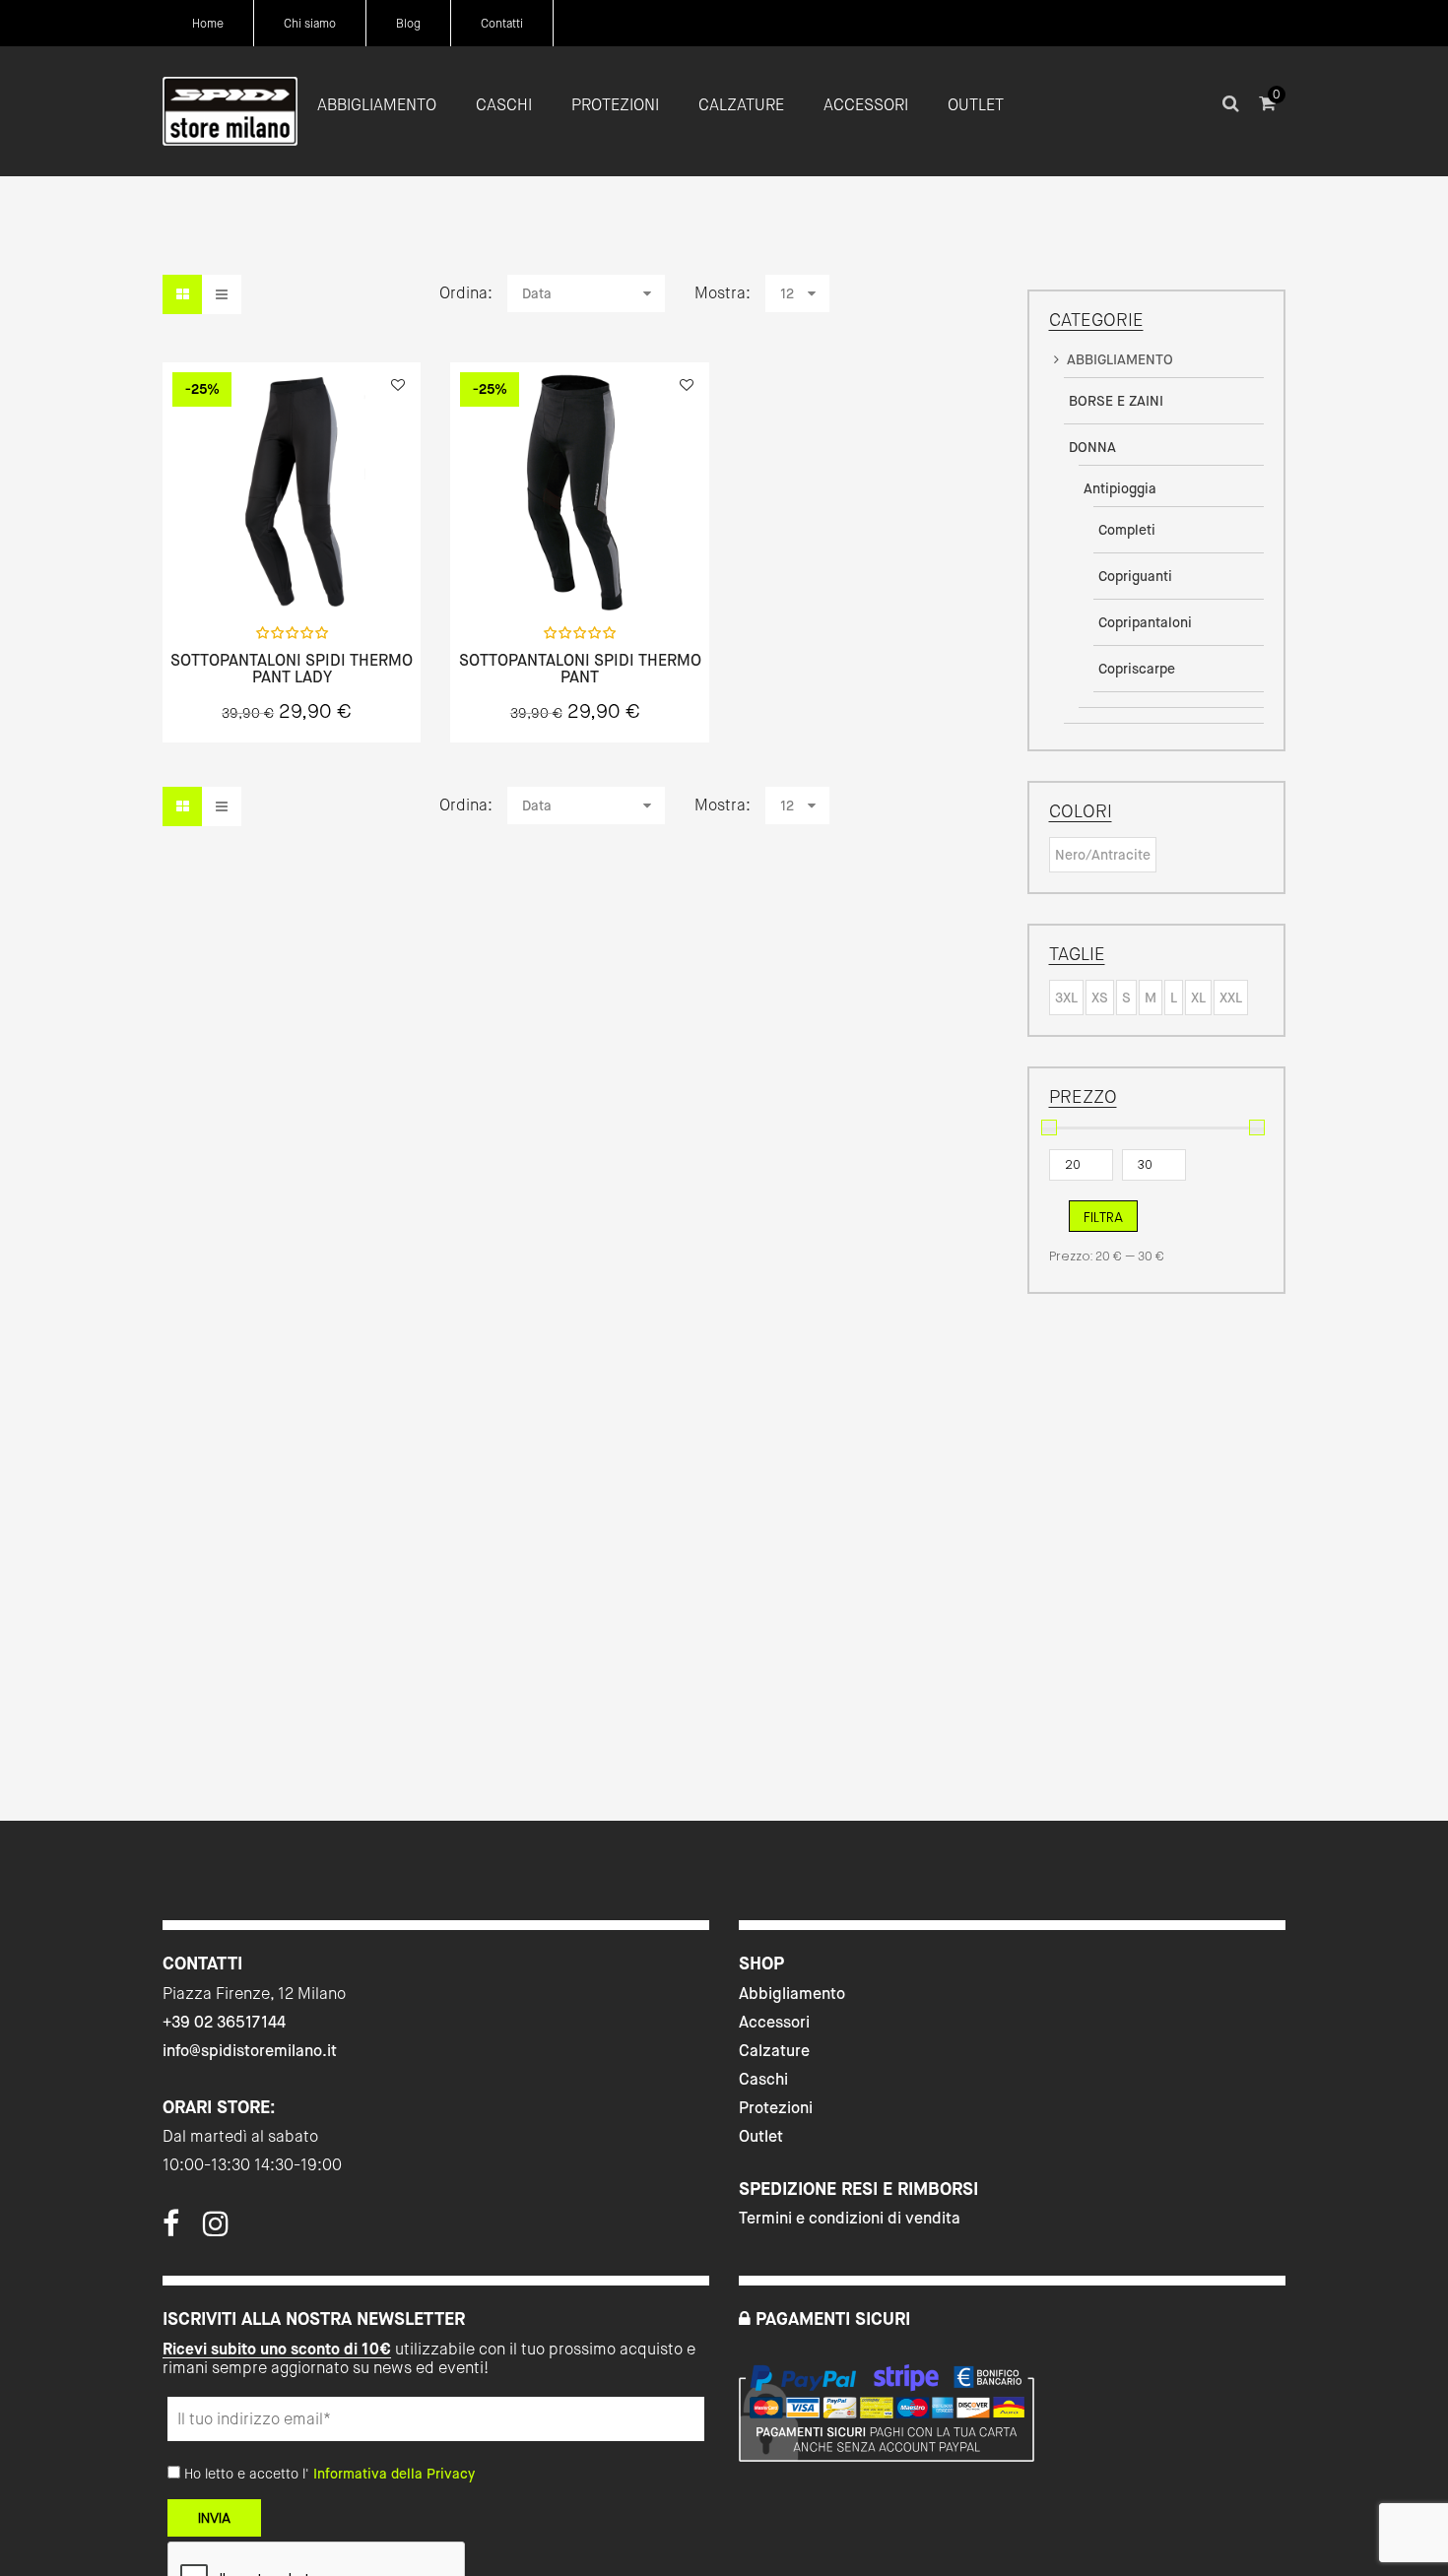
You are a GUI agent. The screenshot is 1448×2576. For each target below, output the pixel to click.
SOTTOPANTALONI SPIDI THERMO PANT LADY (292, 669)
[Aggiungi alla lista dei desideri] (398, 385)
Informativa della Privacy (394, 2474)
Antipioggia (1120, 488)
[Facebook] (171, 2229)
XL (1198, 998)
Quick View (239, 567)
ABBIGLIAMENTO (1120, 359)
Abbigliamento (792, 1994)
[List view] (222, 294)
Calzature (774, 2051)
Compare (344, 567)
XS (1100, 998)
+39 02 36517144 (224, 2022)
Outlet (761, 2136)
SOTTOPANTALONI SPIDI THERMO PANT (580, 669)
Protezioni (776, 2108)
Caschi (763, 2079)
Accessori (774, 2022)
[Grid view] (182, 294)
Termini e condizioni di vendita (850, 2218)
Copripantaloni (1145, 622)
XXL (1231, 998)
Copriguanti (1135, 576)
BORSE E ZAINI (1116, 401)
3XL (1066, 998)
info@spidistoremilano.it (250, 2051)
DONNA (1092, 447)
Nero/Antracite (1103, 855)
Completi (1127, 530)
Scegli (292, 568)
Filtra (1103, 1217)
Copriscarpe (1137, 669)
